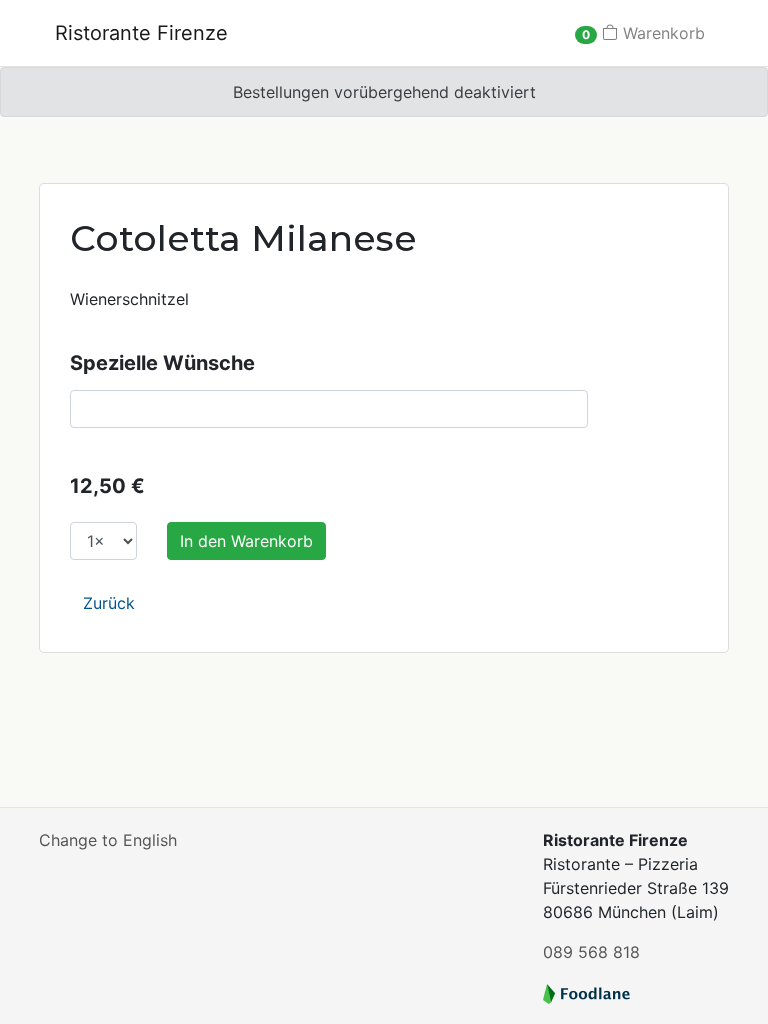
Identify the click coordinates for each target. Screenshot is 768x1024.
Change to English (108, 840)
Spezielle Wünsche (162, 363)
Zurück (109, 603)
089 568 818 (591, 952)
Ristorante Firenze (141, 33)
